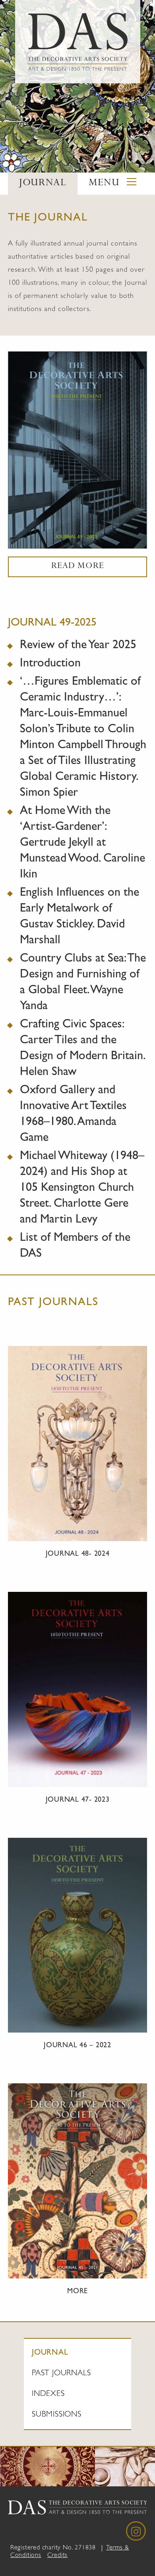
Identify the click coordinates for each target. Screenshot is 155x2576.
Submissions (57, 2415)
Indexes (48, 2394)
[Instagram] (136, 2531)
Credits (58, 2556)
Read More (78, 567)
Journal (50, 2353)
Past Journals (61, 2374)
